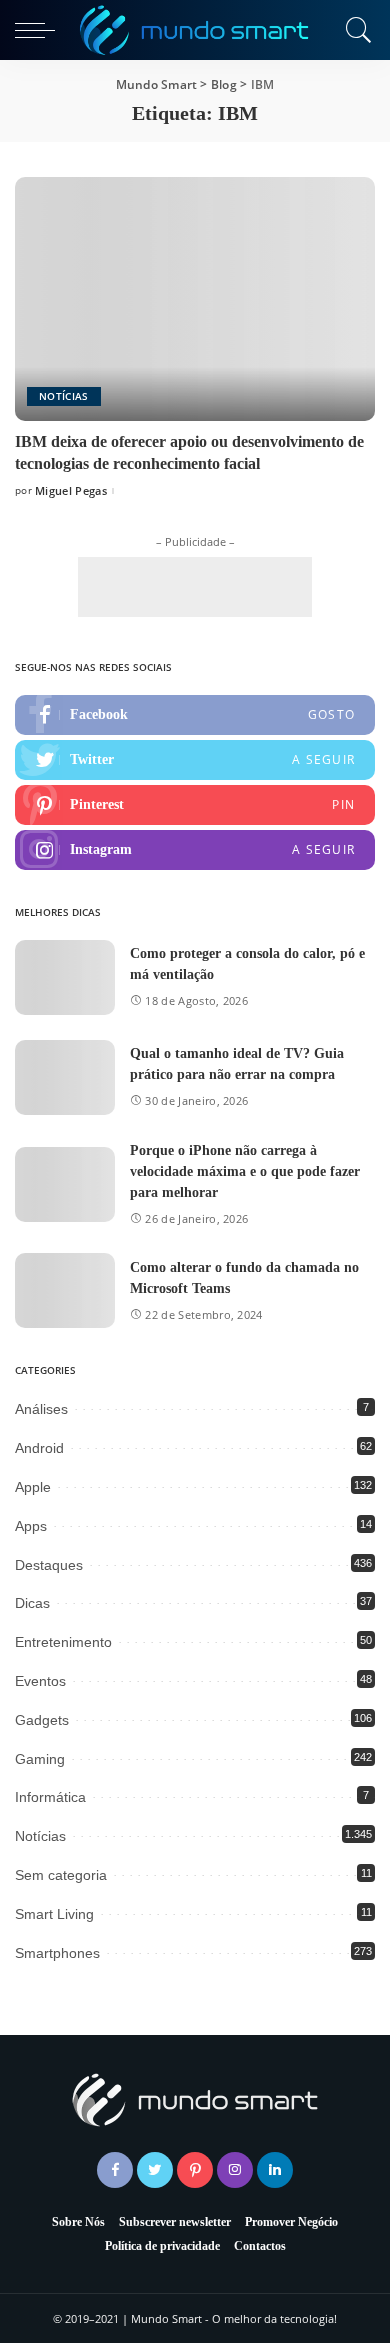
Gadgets (42, 1720)
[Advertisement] (195, 587)
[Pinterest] (195, 805)
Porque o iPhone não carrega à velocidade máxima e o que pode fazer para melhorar (245, 1171)
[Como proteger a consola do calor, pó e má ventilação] (65, 977)
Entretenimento (63, 1642)
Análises (41, 1409)
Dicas (32, 1603)
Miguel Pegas (71, 490)
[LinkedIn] (275, 2170)
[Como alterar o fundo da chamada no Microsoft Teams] (65, 1290)
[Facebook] (195, 715)
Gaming (40, 1759)
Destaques (49, 1565)
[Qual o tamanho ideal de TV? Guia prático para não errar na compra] (65, 1077)
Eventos (40, 1681)
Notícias (64, 396)
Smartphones (57, 1953)
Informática (50, 1797)
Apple (33, 1487)
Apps (31, 1526)
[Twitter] (195, 760)
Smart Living (54, 1914)
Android (39, 1448)
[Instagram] (195, 850)
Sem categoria (61, 1875)
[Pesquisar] (355, 30)
